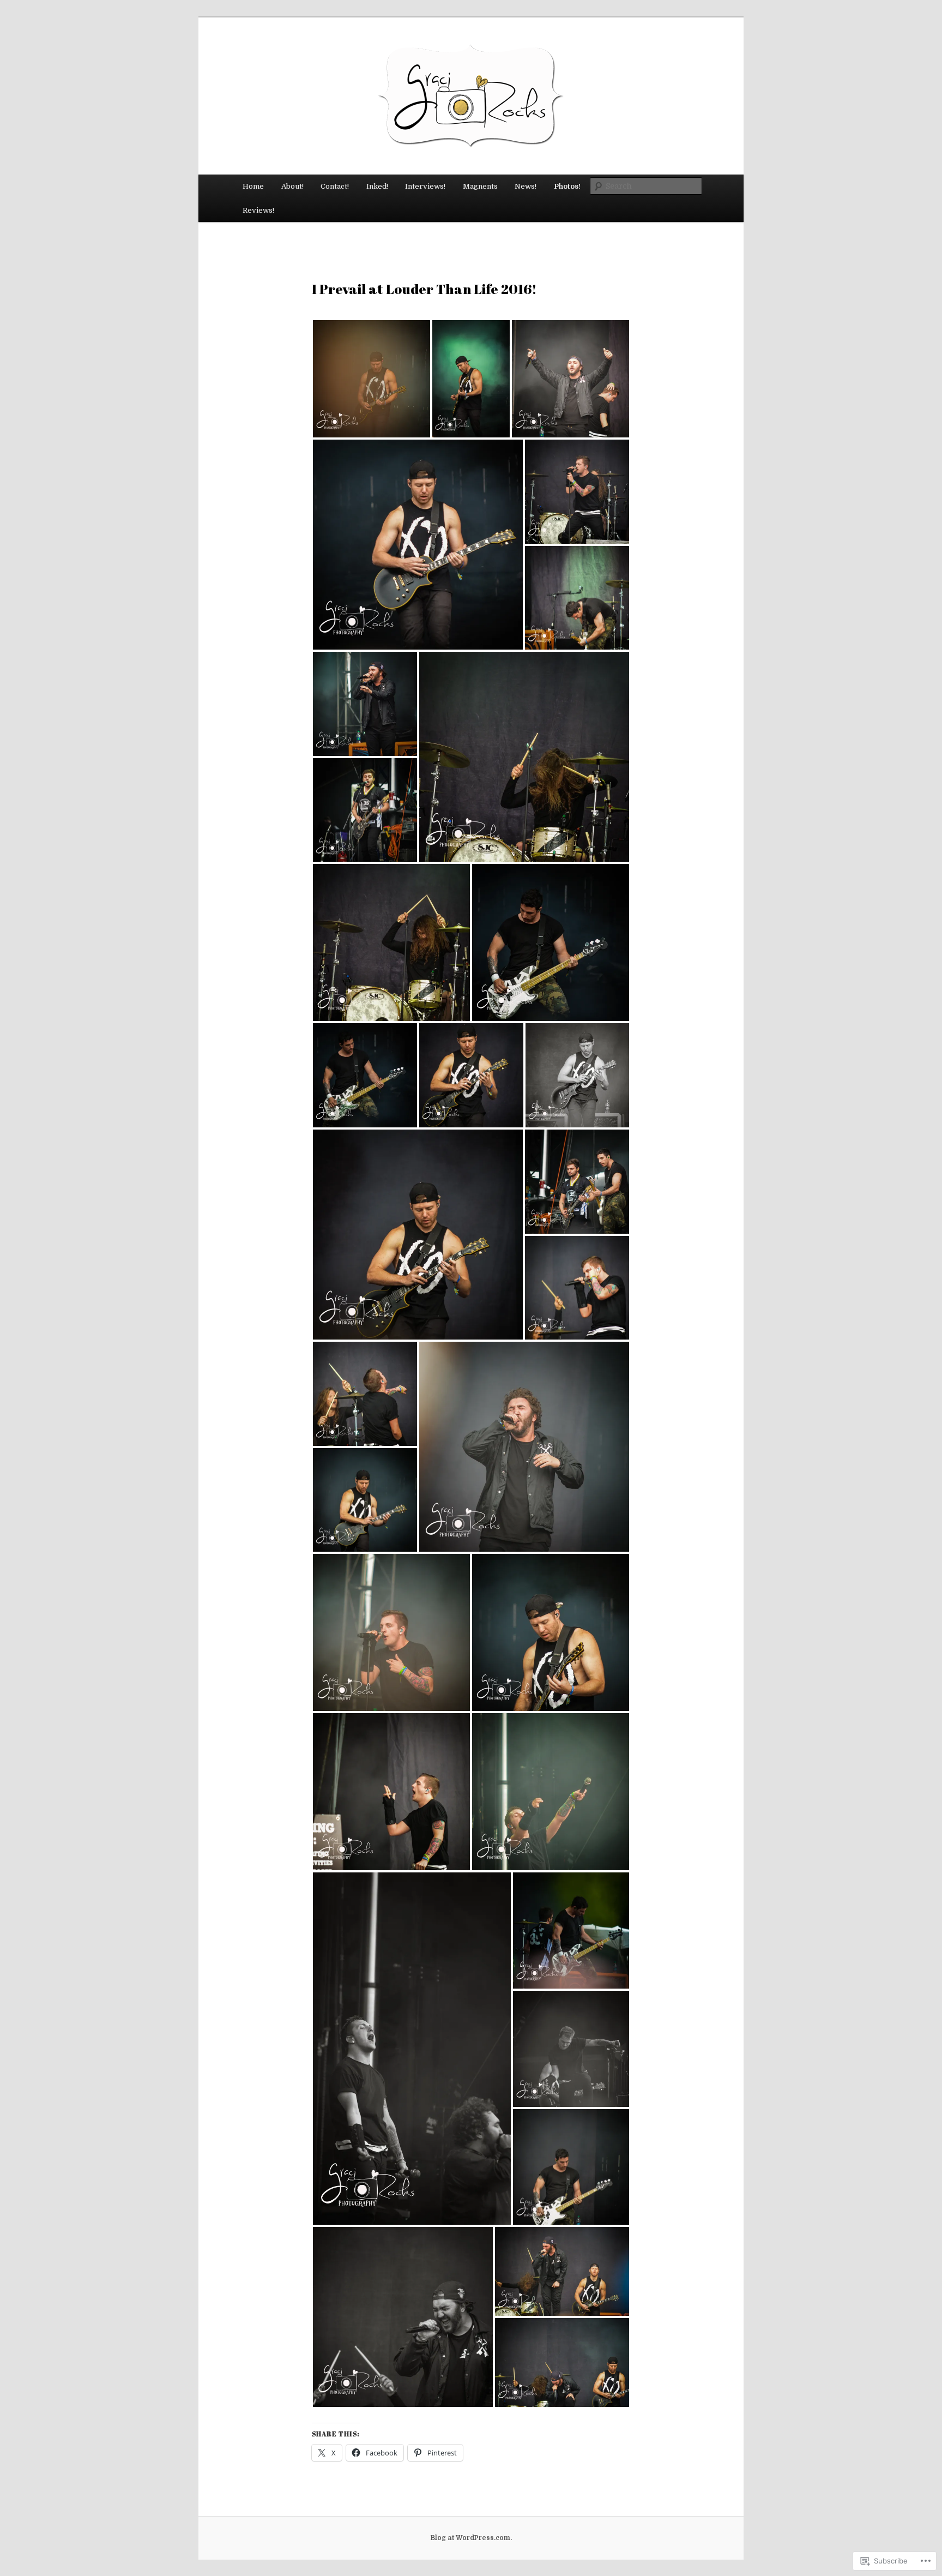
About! (292, 186)
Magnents (480, 186)
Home (253, 186)
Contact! (335, 186)
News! (526, 186)
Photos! (567, 186)
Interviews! (425, 186)
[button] (372, 379)
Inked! (377, 186)
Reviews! (258, 210)
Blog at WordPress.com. (471, 2538)
